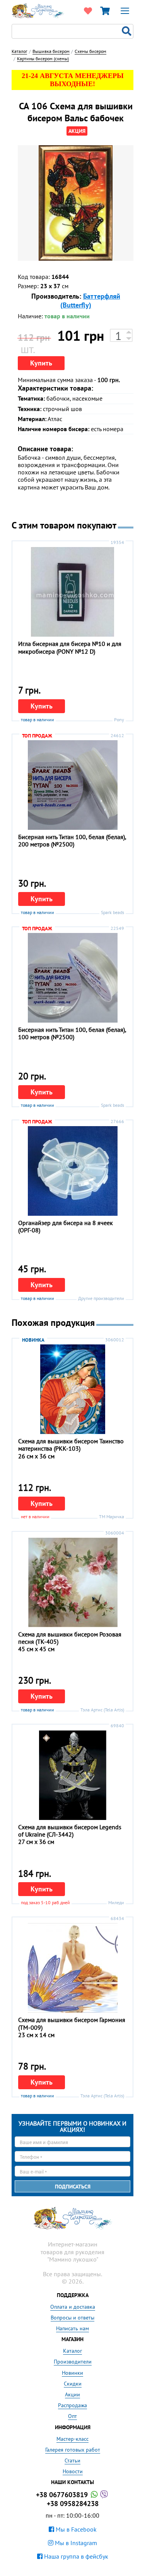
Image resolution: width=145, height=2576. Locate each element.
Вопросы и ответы (72, 2318)
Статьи (72, 2460)
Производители (73, 2362)
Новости (73, 2471)
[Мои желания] (88, 11)
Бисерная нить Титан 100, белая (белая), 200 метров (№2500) (72, 840)
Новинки (72, 2373)
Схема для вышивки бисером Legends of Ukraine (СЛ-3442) (70, 1831)
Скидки (73, 2384)
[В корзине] (105, 11)
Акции (72, 2394)
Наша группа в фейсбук (75, 2556)
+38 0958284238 (73, 2504)
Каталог (72, 2351)
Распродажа (72, 2405)
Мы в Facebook (75, 2529)
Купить (41, 363)
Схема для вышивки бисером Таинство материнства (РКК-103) (71, 1445)
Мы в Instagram (75, 2543)
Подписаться (73, 2187)
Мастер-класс (72, 2439)
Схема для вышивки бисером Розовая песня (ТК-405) (70, 1638)
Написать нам (72, 2328)
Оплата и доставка (73, 2307)
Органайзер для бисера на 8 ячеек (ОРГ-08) (66, 1226)
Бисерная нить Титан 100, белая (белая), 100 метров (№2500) (72, 1033)
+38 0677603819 (63, 2495)
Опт (72, 2416)
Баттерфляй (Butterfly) (90, 301)
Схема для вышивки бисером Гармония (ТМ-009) (72, 2023)
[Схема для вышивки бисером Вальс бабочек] (76, 203)
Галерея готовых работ (73, 2450)
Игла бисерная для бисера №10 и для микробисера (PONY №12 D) (70, 647)
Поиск (128, 31)
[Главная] (38, 10)
